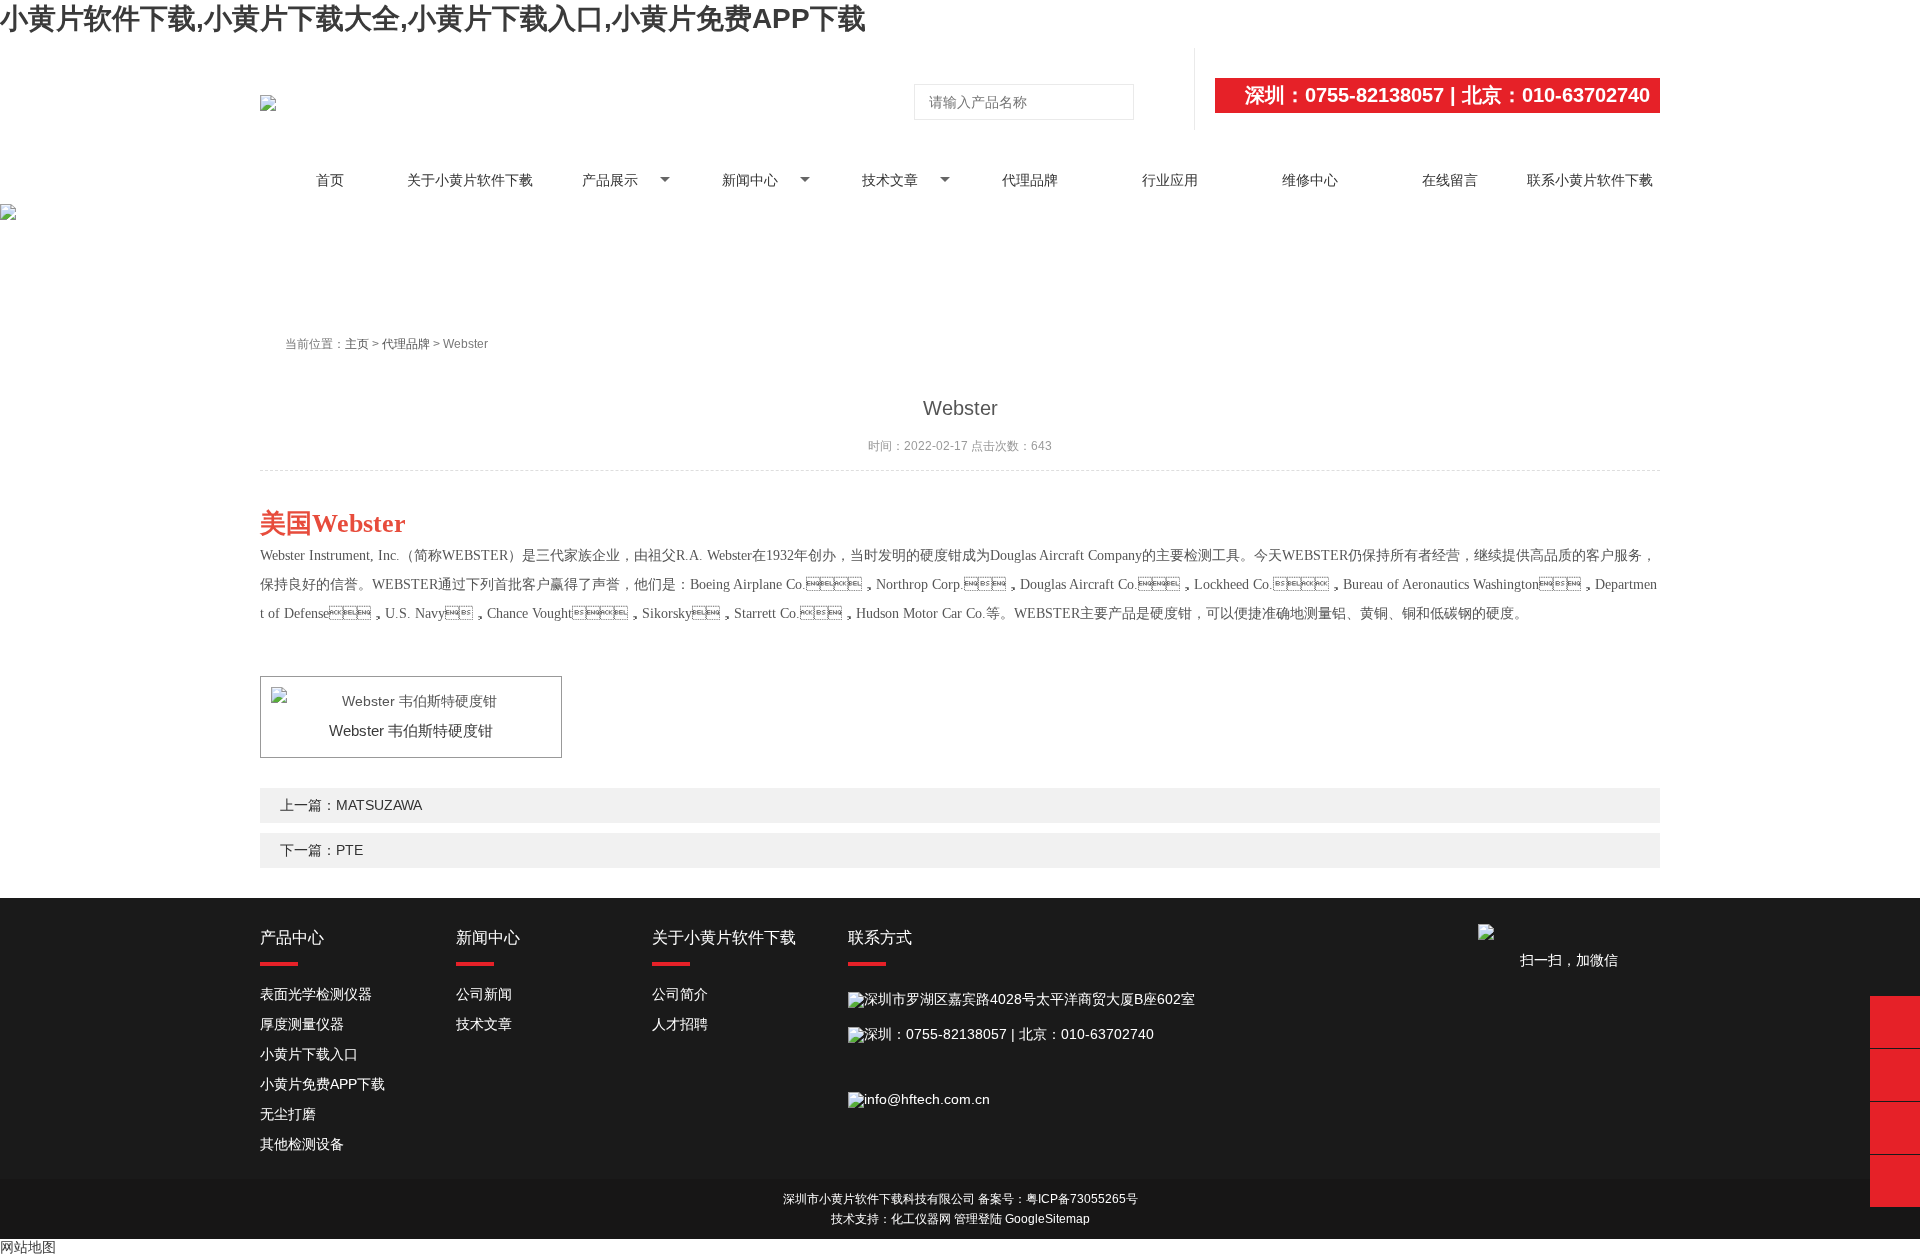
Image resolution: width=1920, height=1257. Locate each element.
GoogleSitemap (1047, 1219)
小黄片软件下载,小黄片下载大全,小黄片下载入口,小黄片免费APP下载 (433, 18)
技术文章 (890, 180)
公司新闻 (484, 994)
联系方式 (880, 937)
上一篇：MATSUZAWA (351, 805)
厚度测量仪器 (302, 1024)
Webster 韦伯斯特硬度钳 (411, 730)
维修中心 (1310, 180)
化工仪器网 (921, 1219)
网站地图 (28, 1247)
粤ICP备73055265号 (1082, 1199)
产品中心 (292, 937)
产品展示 (610, 180)
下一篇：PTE (321, 850)
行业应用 (1170, 180)
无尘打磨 (288, 1114)
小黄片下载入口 (309, 1054)
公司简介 (680, 994)
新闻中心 (750, 180)
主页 (357, 344)
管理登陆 (978, 1219)
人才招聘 (680, 1024)
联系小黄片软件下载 (1590, 180)
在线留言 (1450, 180)
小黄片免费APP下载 (322, 1084)
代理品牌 (1030, 180)
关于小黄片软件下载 (470, 180)
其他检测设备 (302, 1144)
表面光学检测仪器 (316, 994)
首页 (330, 180)
